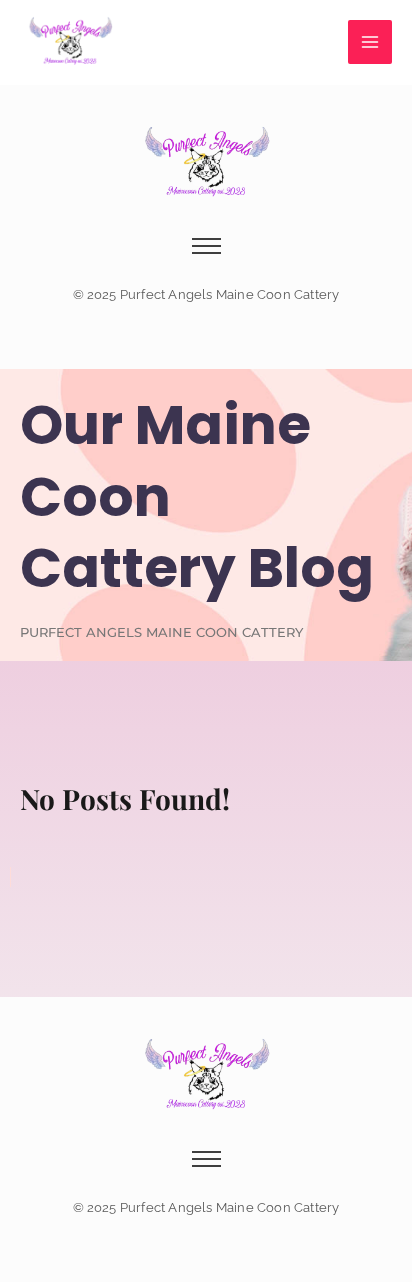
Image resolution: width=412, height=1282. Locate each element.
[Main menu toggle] (370, 42)
